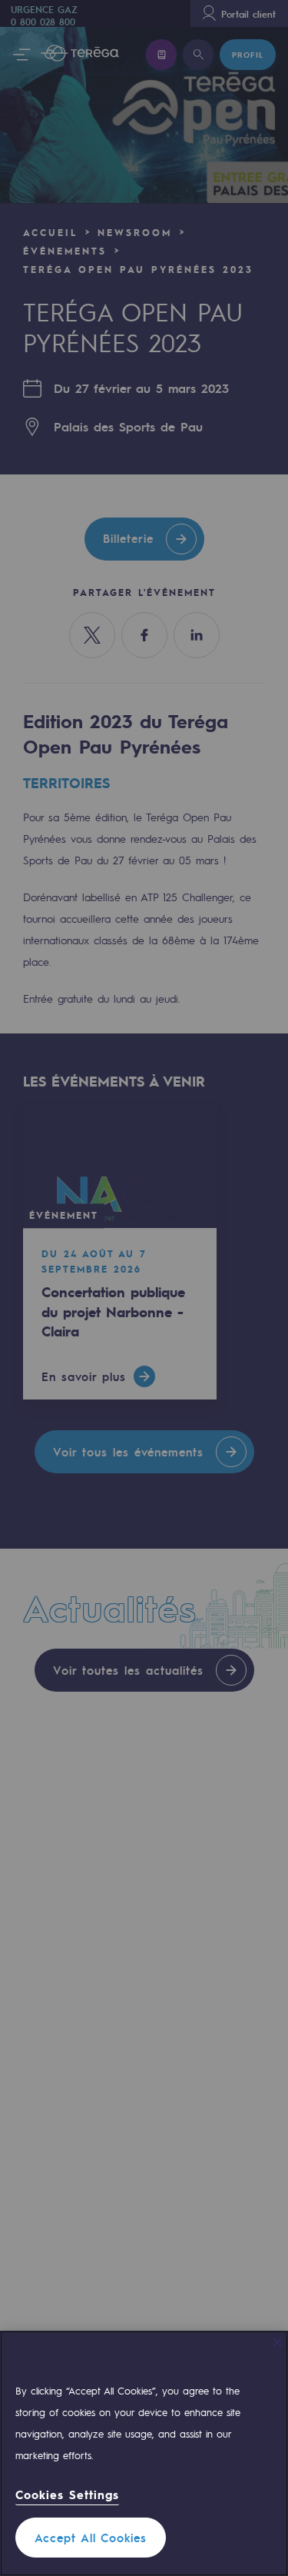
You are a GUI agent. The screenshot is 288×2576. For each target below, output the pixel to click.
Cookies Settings (67, 2495)
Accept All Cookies (91, 2538)
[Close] (277, 2342)
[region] (144, 2453)
